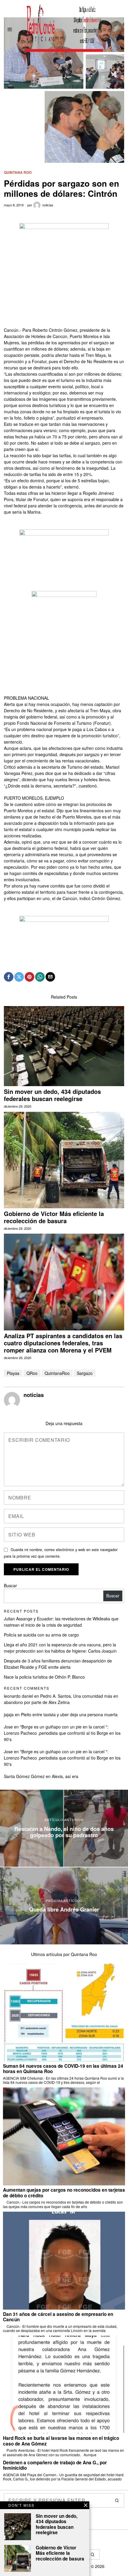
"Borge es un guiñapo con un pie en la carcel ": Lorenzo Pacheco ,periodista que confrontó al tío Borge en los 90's (62, 1733)
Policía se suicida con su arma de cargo (41, 1635)
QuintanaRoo (57, 1373)
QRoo (32, 1373)
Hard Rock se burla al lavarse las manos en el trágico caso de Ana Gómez (61, 2441)
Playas (13, 1373)
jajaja (9, 1714)
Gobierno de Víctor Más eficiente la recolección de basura (54, 1217)
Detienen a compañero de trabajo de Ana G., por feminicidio (55, 2465)
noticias (48, 205)
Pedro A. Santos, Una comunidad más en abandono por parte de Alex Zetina (61, 1699)
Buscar (10, 1585)
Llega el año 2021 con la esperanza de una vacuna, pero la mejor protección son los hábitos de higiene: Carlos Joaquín (60, 1648)
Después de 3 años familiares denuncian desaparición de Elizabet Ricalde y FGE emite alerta (58, 1664)
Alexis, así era (65, 1776)
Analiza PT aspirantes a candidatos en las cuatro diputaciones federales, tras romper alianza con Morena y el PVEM (63, 1343)
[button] (117, 2500)
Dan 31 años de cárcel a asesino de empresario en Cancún (58, 2317)
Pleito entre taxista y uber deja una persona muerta (69, 1714)
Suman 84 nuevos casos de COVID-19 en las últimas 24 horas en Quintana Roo (63, 2069)
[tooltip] (9, 977)
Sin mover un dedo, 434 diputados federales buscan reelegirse (52, 1095)
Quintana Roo (18, 172)
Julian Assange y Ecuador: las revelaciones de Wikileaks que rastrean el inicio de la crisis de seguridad (61, 1622)
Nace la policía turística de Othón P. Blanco (44, 1677)
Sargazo (85, 1373)
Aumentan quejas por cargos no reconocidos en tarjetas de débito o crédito (64, 2193)
